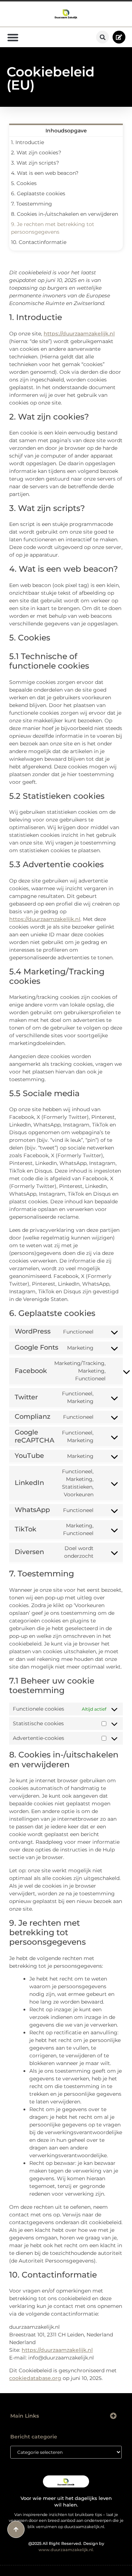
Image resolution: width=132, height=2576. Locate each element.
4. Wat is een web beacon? (45, 173)
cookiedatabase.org (35, 2378)
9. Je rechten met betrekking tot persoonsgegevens (53, 228)
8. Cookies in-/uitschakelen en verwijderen (65, 214)
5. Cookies (24, 183)
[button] (102, 37)
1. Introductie (27, 142)
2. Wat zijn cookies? (36, 153)
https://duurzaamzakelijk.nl (79, 334)
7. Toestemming (32, 204)
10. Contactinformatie (39, 242)
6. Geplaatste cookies (38, 193)
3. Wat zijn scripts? (35, 163)
